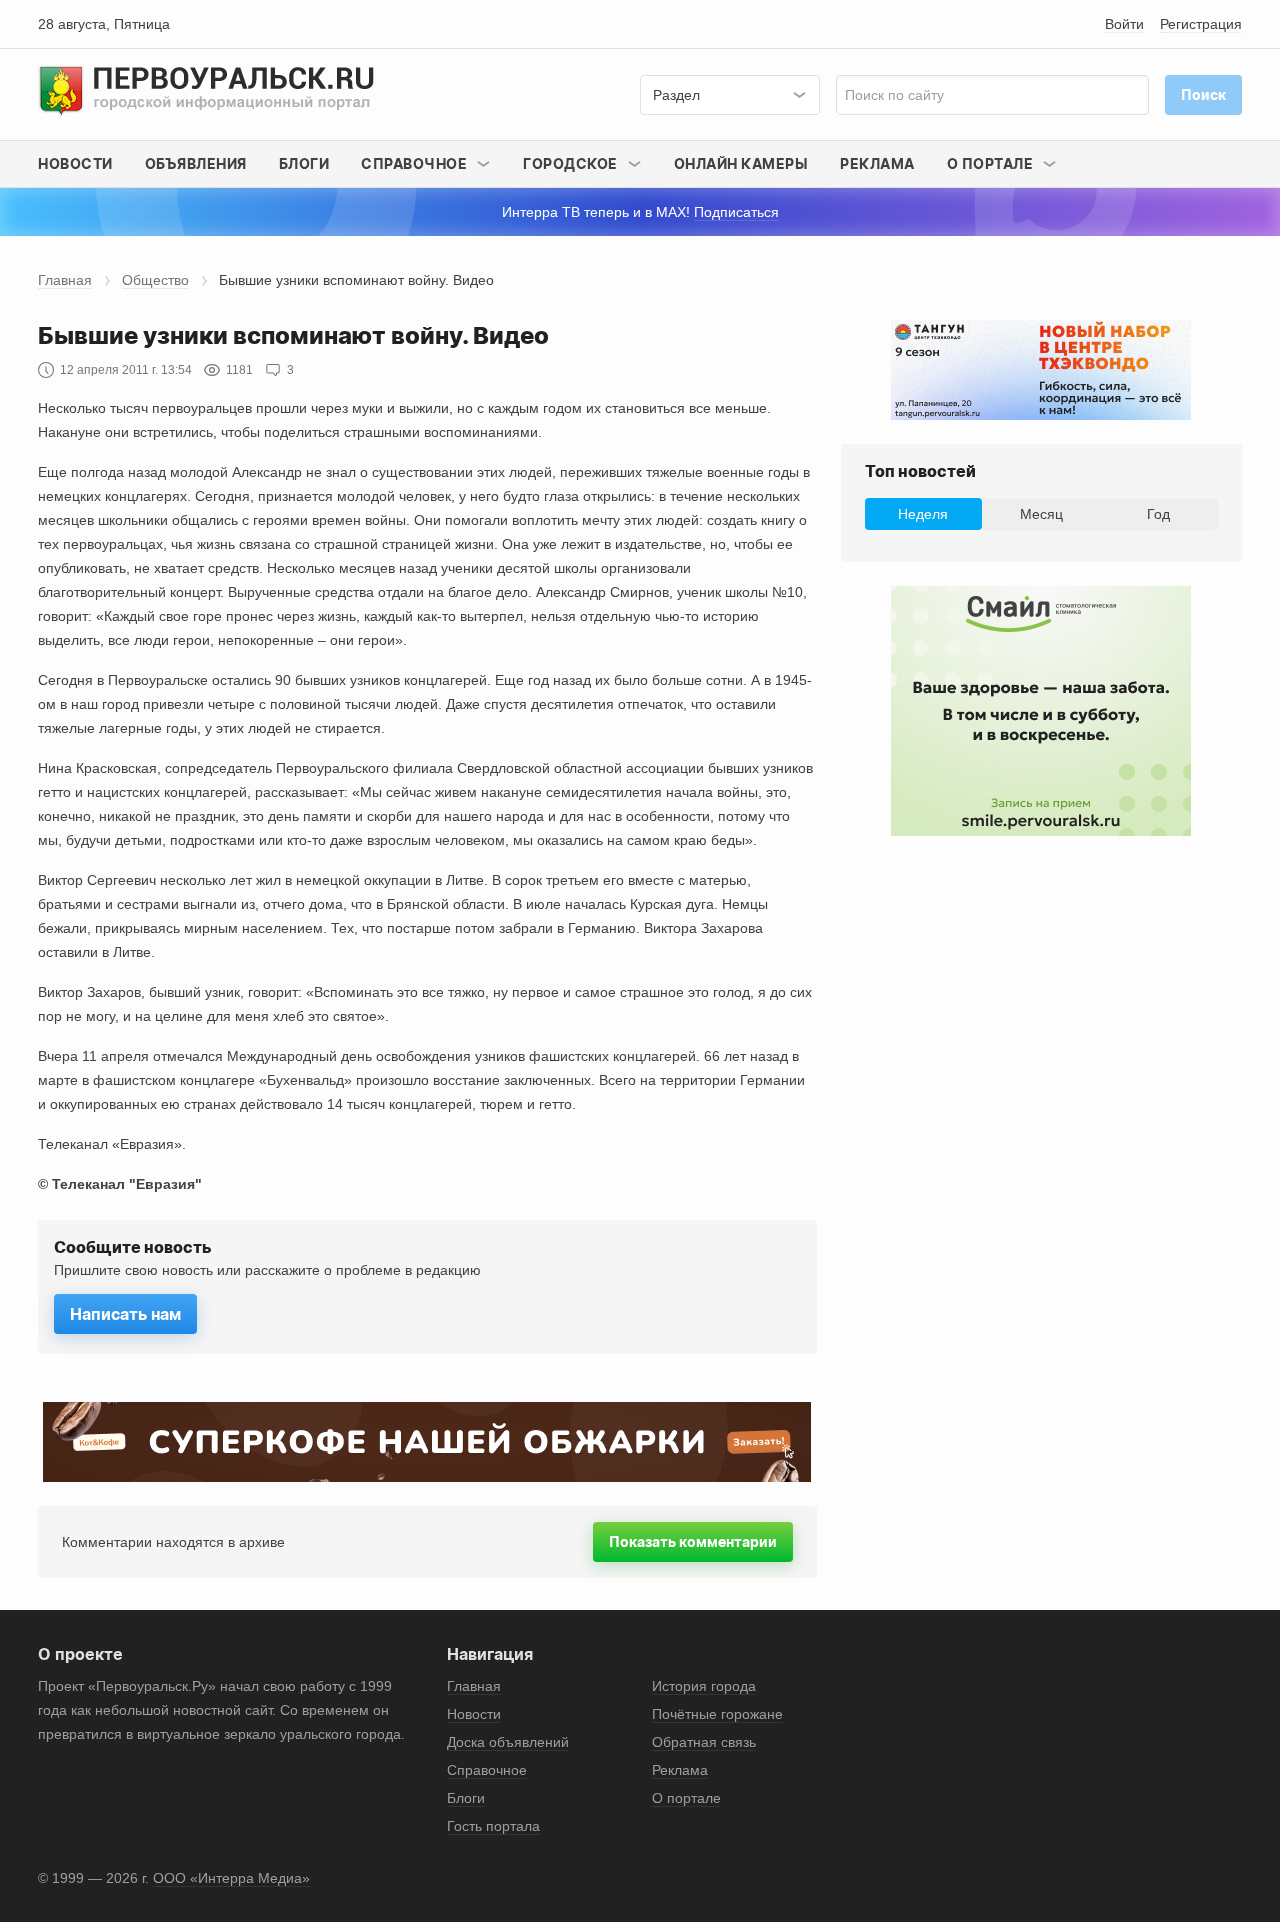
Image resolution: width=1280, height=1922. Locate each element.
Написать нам (125, 1314)
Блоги (304, 163)
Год (1158, 514)
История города (704, 1686)
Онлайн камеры (741, 163)
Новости (75, 163)
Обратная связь (704, 1742)
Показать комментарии (693, 1541)
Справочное (487, 1770)
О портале (686, 1798)
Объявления (196, 163)
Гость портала (493, 1826)
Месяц (1041, 514)
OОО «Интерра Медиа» (231, 1878)
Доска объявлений (508, 1742)
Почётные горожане (717, 1714)
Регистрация (1201, 24)
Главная (65, 280)
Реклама (877, 163)
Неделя (923, 514)
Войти (1124, 24)
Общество (155, 280)
